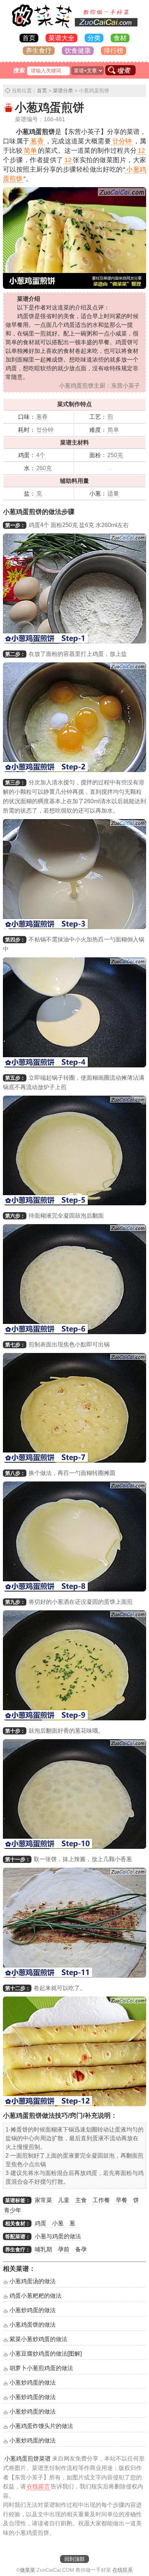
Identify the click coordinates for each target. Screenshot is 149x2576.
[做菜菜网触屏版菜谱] (74, 28)
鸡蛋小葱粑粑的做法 (35, 2296)
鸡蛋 (41, 2223)
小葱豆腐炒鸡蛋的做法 (46, 2354)
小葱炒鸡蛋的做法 (33, 2310)
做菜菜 (27, 2570)
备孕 (81, 2249)
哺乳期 (43, 2249)
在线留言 (38, 2486)
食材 (120, 38)
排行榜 (114, 51)
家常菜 (43, 2200)
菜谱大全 (61, 38)
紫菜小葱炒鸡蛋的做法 (38, 2339)
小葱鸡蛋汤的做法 (33, 2281)
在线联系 (123, 2570)
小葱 (58, 2223)
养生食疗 (39, 51)
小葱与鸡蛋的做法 (58, 2236)
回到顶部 (74, 2559)
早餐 (122, 2200)
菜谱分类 (63, 90)
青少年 (13, 2210)
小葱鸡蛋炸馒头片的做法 (41, 2426)
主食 (81, 2200)
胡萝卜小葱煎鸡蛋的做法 (41, 2368)
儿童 (64, 2200)
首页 (29, 38)
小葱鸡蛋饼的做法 (33, 2325)
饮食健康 (78, 51)
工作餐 (101, 2200)
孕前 (64, 2249)
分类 (94, 38)
